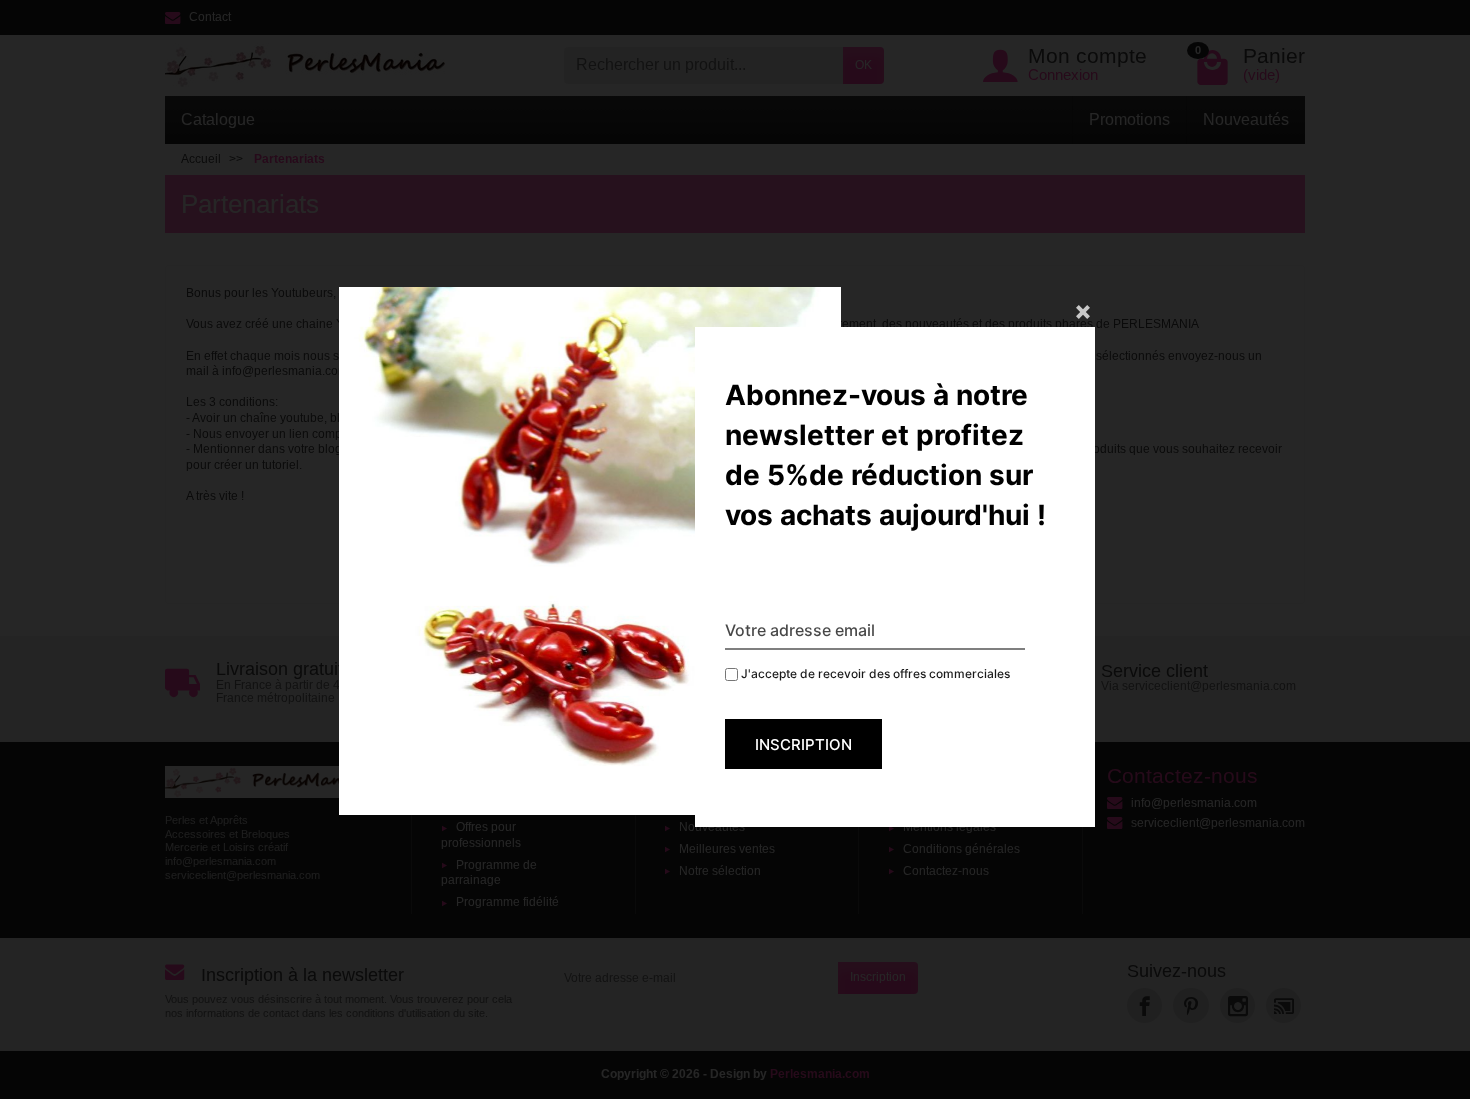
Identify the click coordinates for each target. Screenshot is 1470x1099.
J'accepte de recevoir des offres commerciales (874, 673)
